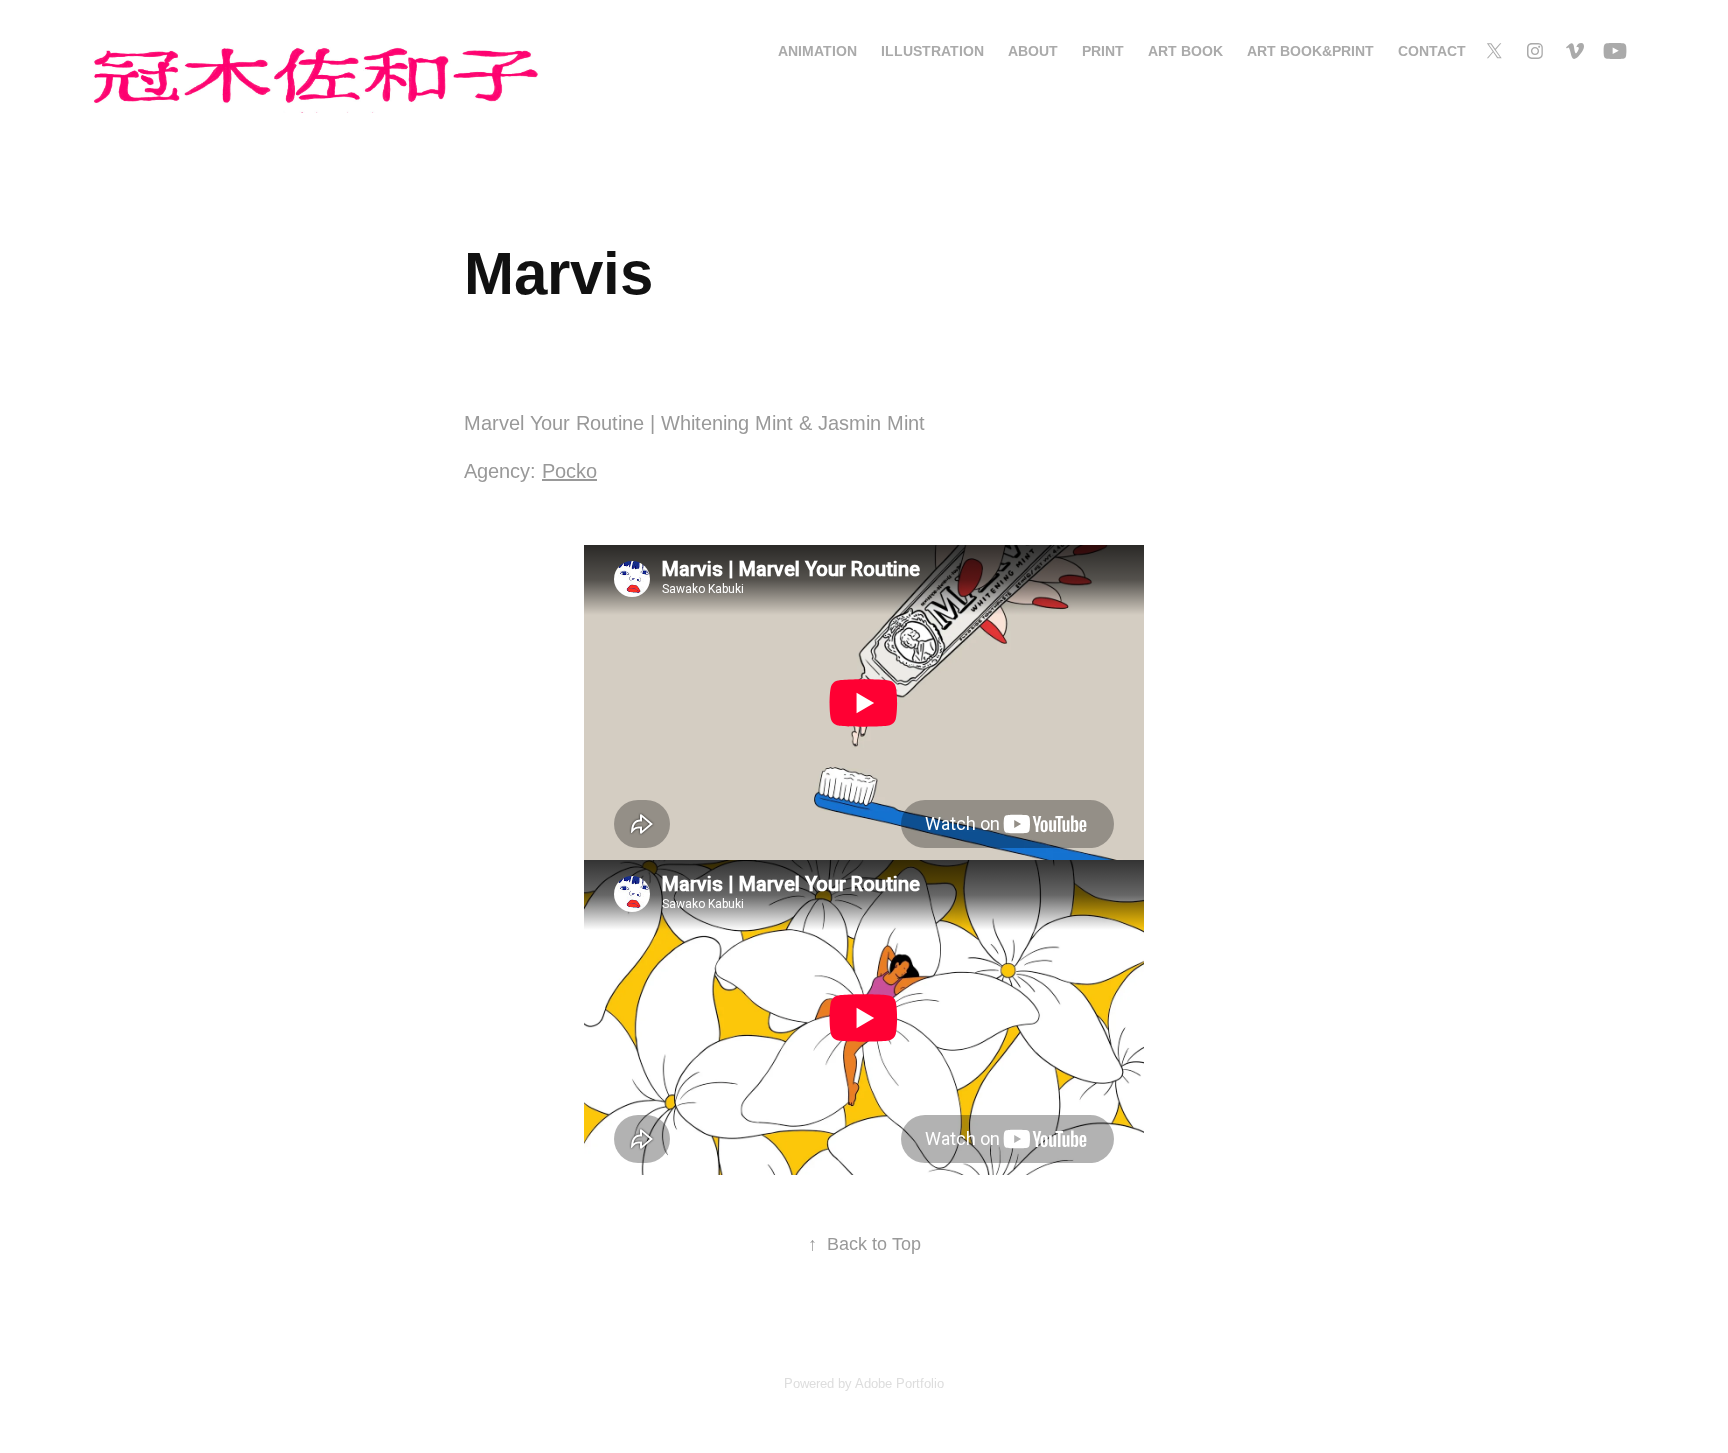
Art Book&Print (1310, 51)
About (1033, 51)
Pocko (569, 471)
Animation (817, 51)
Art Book (1185, 51)
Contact (1432, 51)
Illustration (932, 51)
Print (1103, 51)
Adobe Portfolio (899, 1383)
